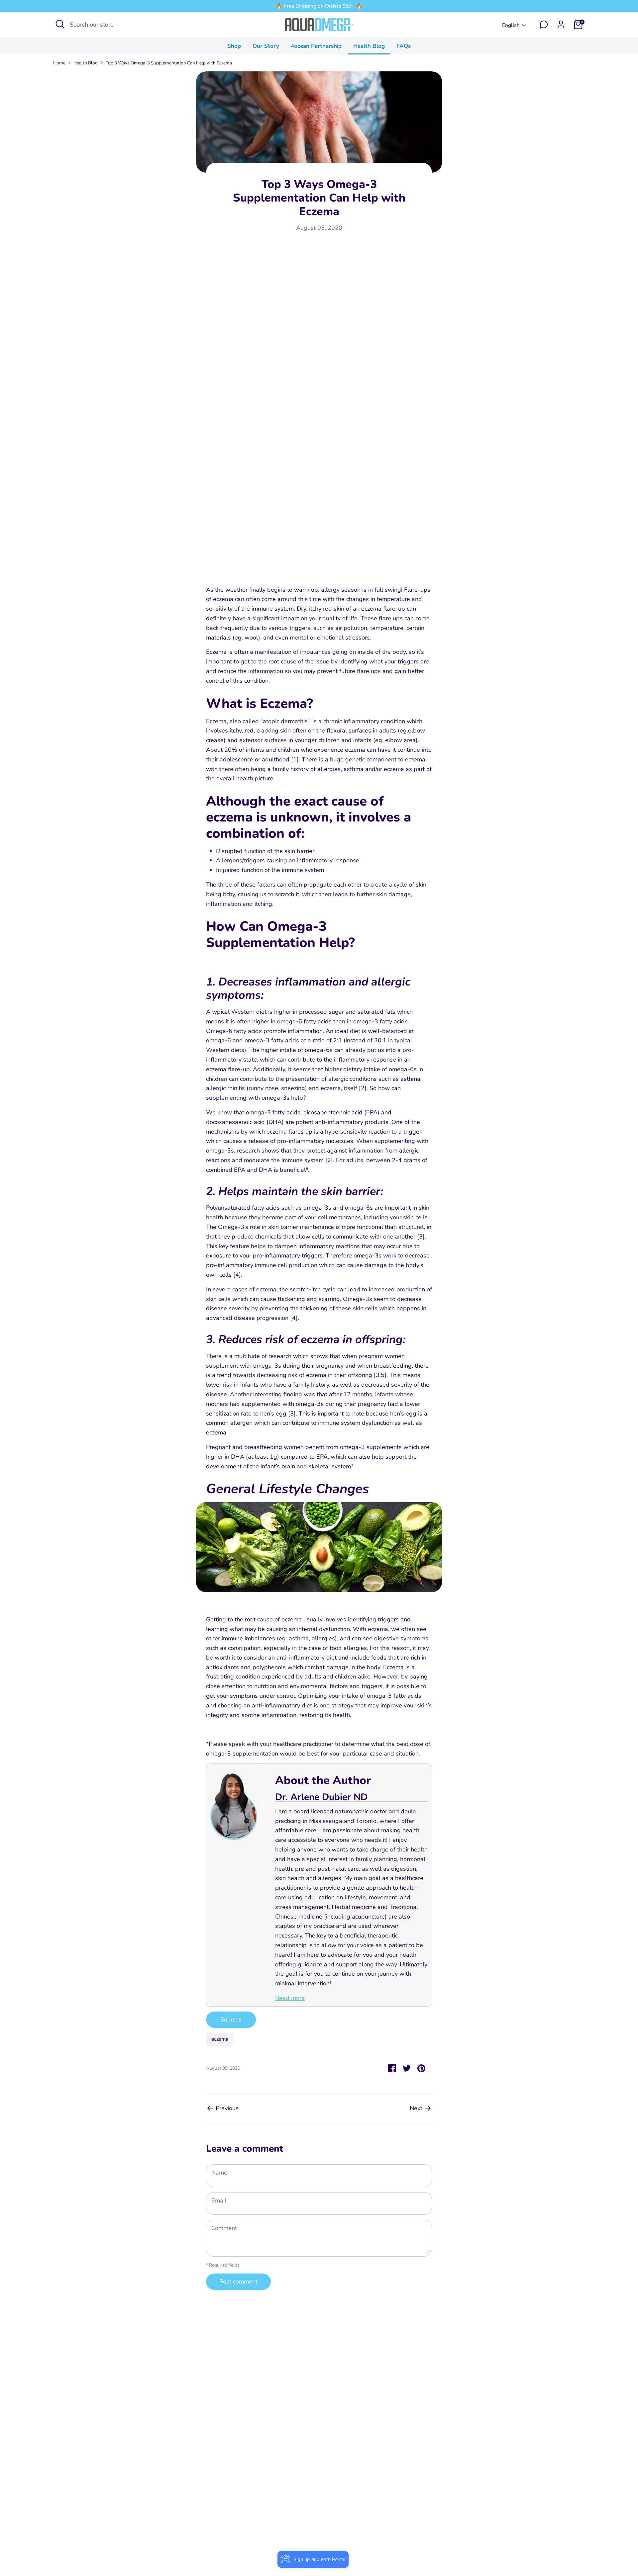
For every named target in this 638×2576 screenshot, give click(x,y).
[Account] (561, 25)
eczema (220, 2039)
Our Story (266, 46)
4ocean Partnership (316, 46)
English (511, 25)
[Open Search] (60, 24)
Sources (231, 2019)
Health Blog (369, 46)
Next (417, 2108)
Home (59, 63)
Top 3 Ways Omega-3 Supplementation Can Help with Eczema (169, 63)
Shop (234, 46)
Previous (226, 2108)
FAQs (404, 46)
